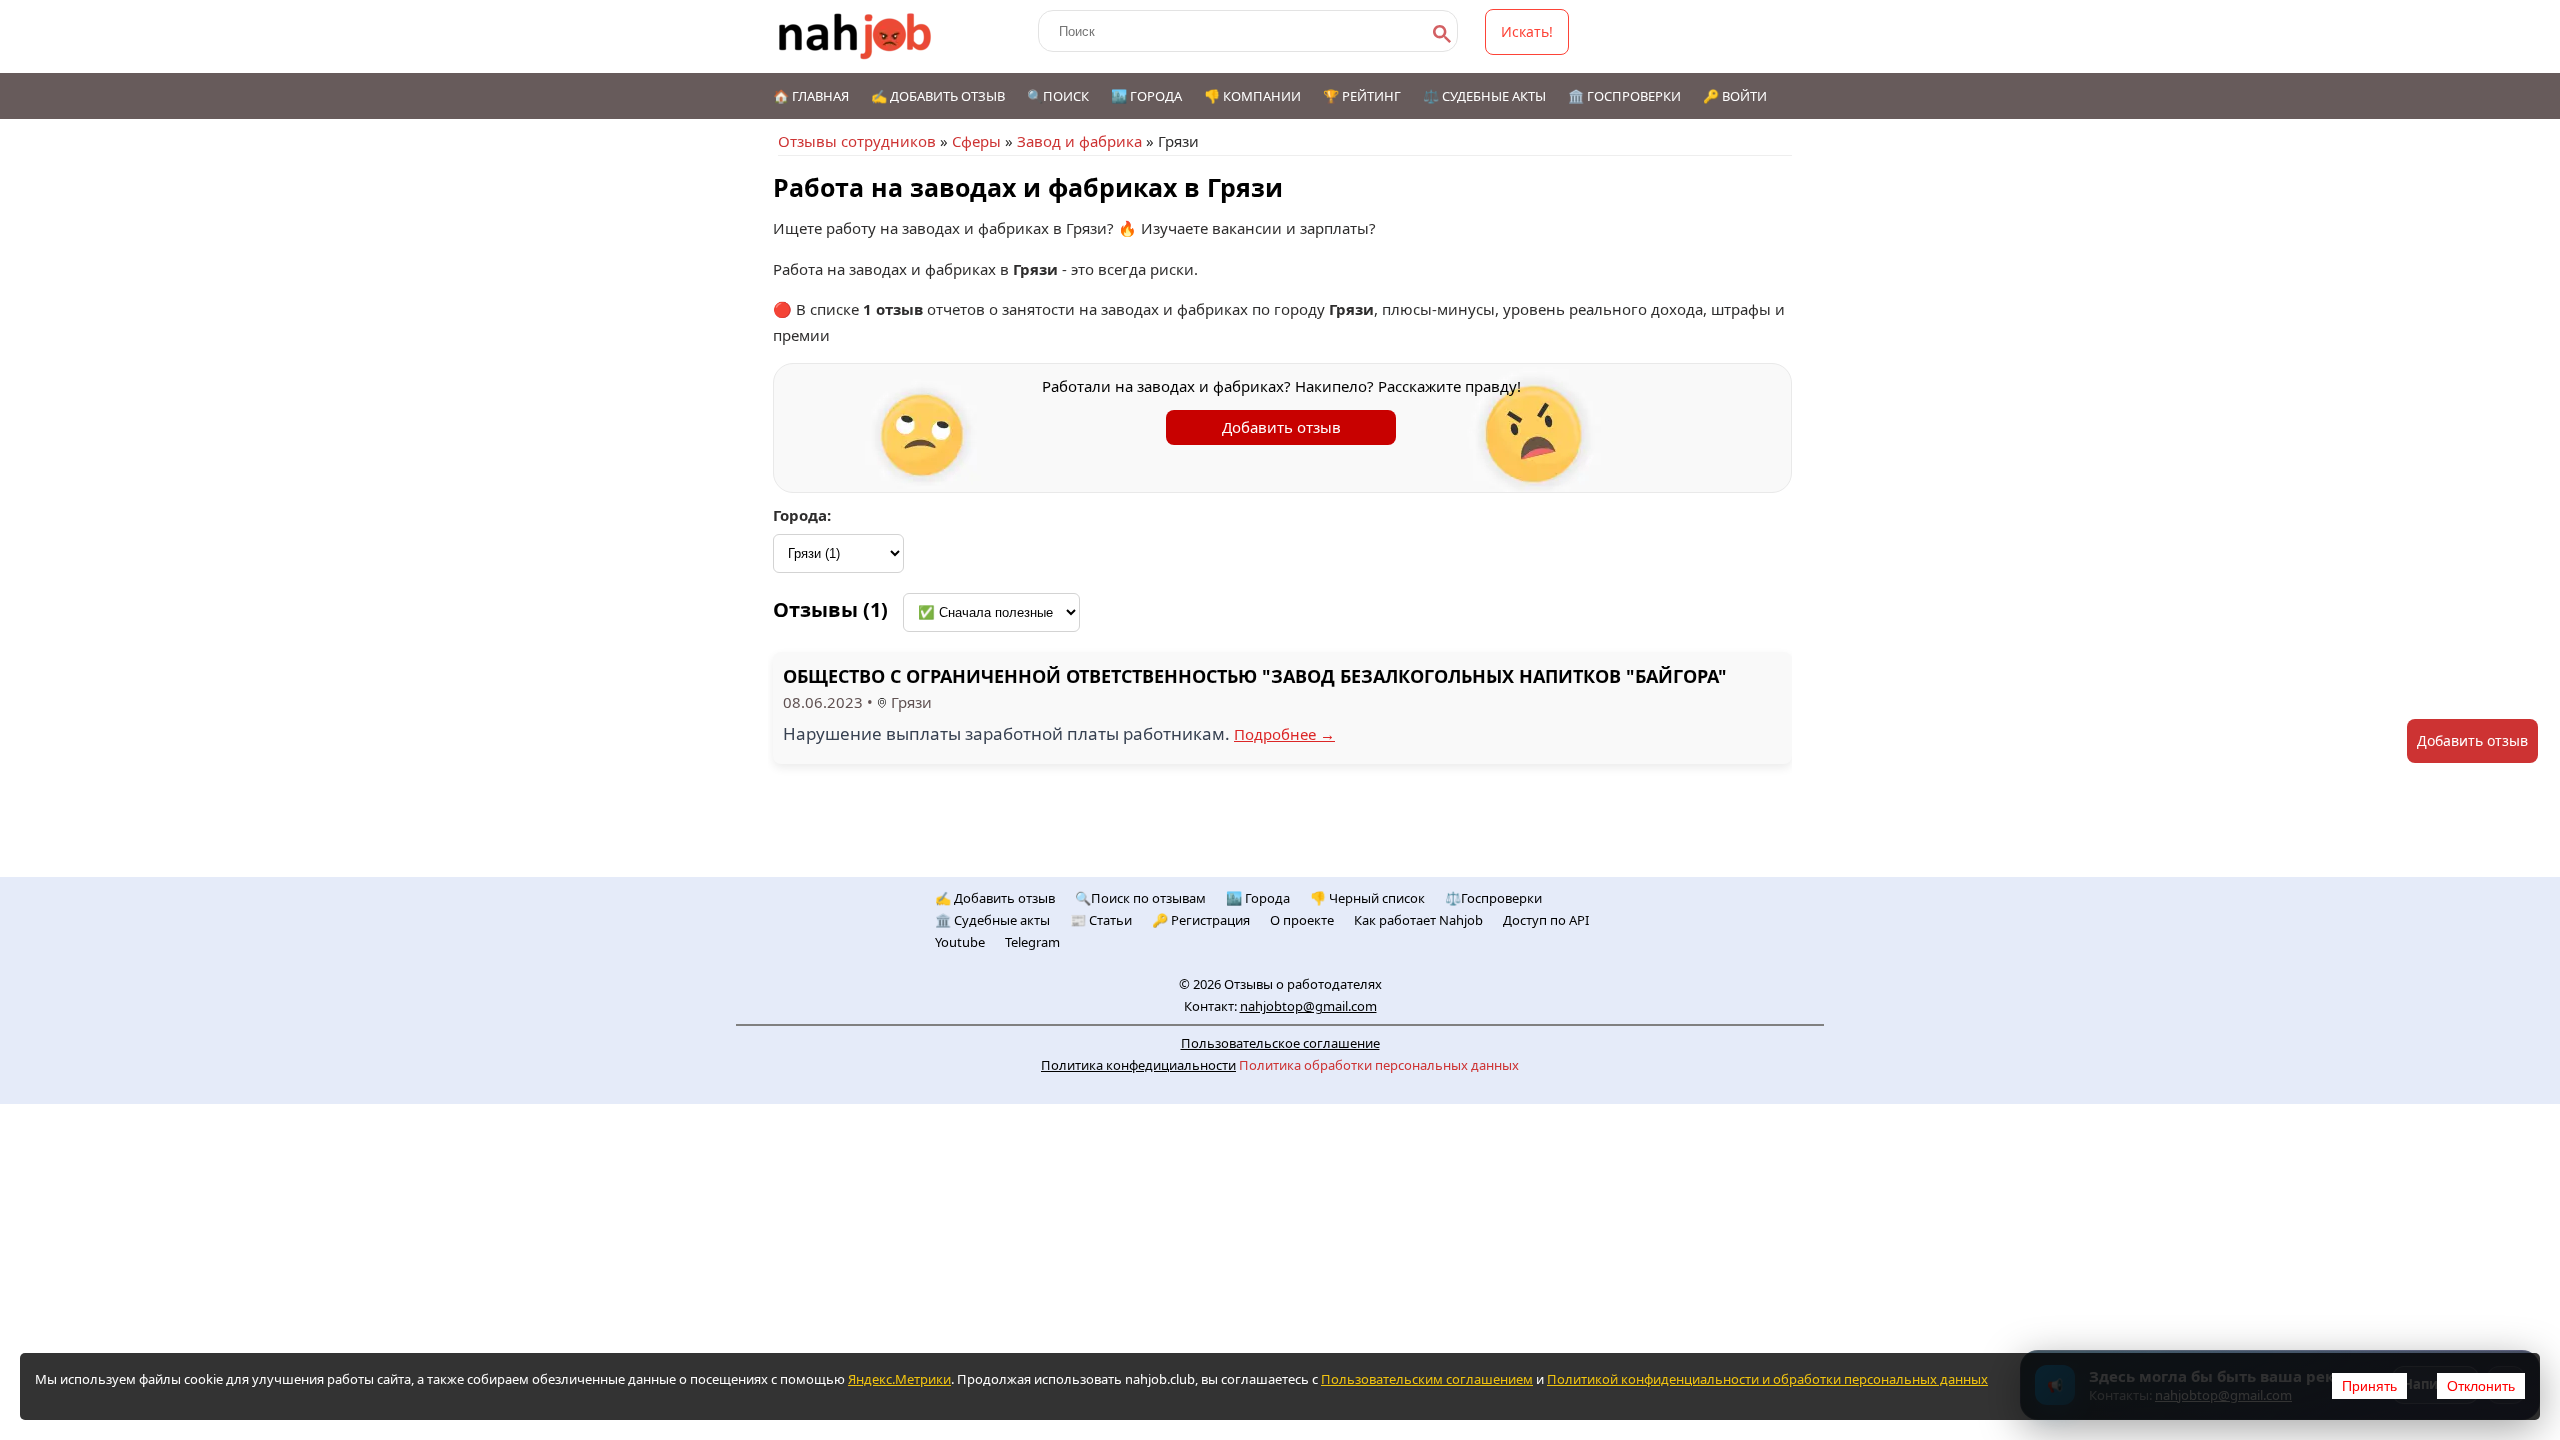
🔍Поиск (1058, 96)
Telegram (1032, 942)
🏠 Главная (811, 96)
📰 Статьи (1101, 920)
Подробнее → (1284, 734)
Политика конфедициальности (1138, 1065)
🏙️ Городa (1258, 898)
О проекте (1302, 920)
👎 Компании (1252, 96)
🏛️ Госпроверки (1624, 96)
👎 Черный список (1367, 898)
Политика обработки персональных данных (1379, 1065)
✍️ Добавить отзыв (938, 96)
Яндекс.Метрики (899, 1379)
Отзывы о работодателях (1303, 984)
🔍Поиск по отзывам (1140, 898)
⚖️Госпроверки (1493, 898)
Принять (2369, 1386)
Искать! (1527, 31)
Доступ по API (1546, 920)
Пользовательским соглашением (1427, 1379)
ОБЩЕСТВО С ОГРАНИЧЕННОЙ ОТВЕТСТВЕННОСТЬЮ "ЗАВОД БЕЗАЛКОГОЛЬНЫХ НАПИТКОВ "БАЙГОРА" (1255, 676)
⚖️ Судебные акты (1484, 96)
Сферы (976, 141)
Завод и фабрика (1079, 141)
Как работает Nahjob (1418, 920)
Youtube (960, 942)
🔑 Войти (1735, 96)
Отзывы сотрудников (857, 141)
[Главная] (855, 36)
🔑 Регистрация (1201, 920)
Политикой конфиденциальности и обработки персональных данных (1767, 1379)
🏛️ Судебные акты (992, 920)
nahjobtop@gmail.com (1308, 1006)
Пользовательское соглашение (1280, 1043)
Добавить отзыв (1281, 427)
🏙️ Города (1146, 96)
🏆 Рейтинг (1362, 96)
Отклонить (2481, 1386)
